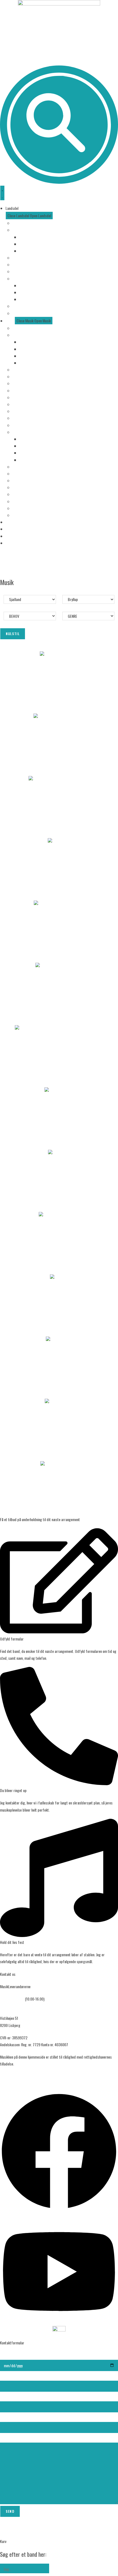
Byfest (17, 404)
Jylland (17, 230)
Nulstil (13, 634)
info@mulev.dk (11, 2006)
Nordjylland (27, 251)
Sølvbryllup (27, 356)
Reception (19, 411)
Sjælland (18, 264)
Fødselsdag (21, 397)
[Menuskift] (2, 193)
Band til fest (22, 418)
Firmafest (20, 370)
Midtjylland (27, 244)
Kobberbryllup (29, 349)
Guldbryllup (27, 363)
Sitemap (6, 2076)
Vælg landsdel (22, 223)
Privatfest (20, 376)
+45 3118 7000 (12, 1999)
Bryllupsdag (28, 342)
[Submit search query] (44, 2568)
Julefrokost (20, 390)
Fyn (15, 258)
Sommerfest (22, 383)
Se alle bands (22, 328)
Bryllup (17, 335)
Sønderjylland (29, 237)
